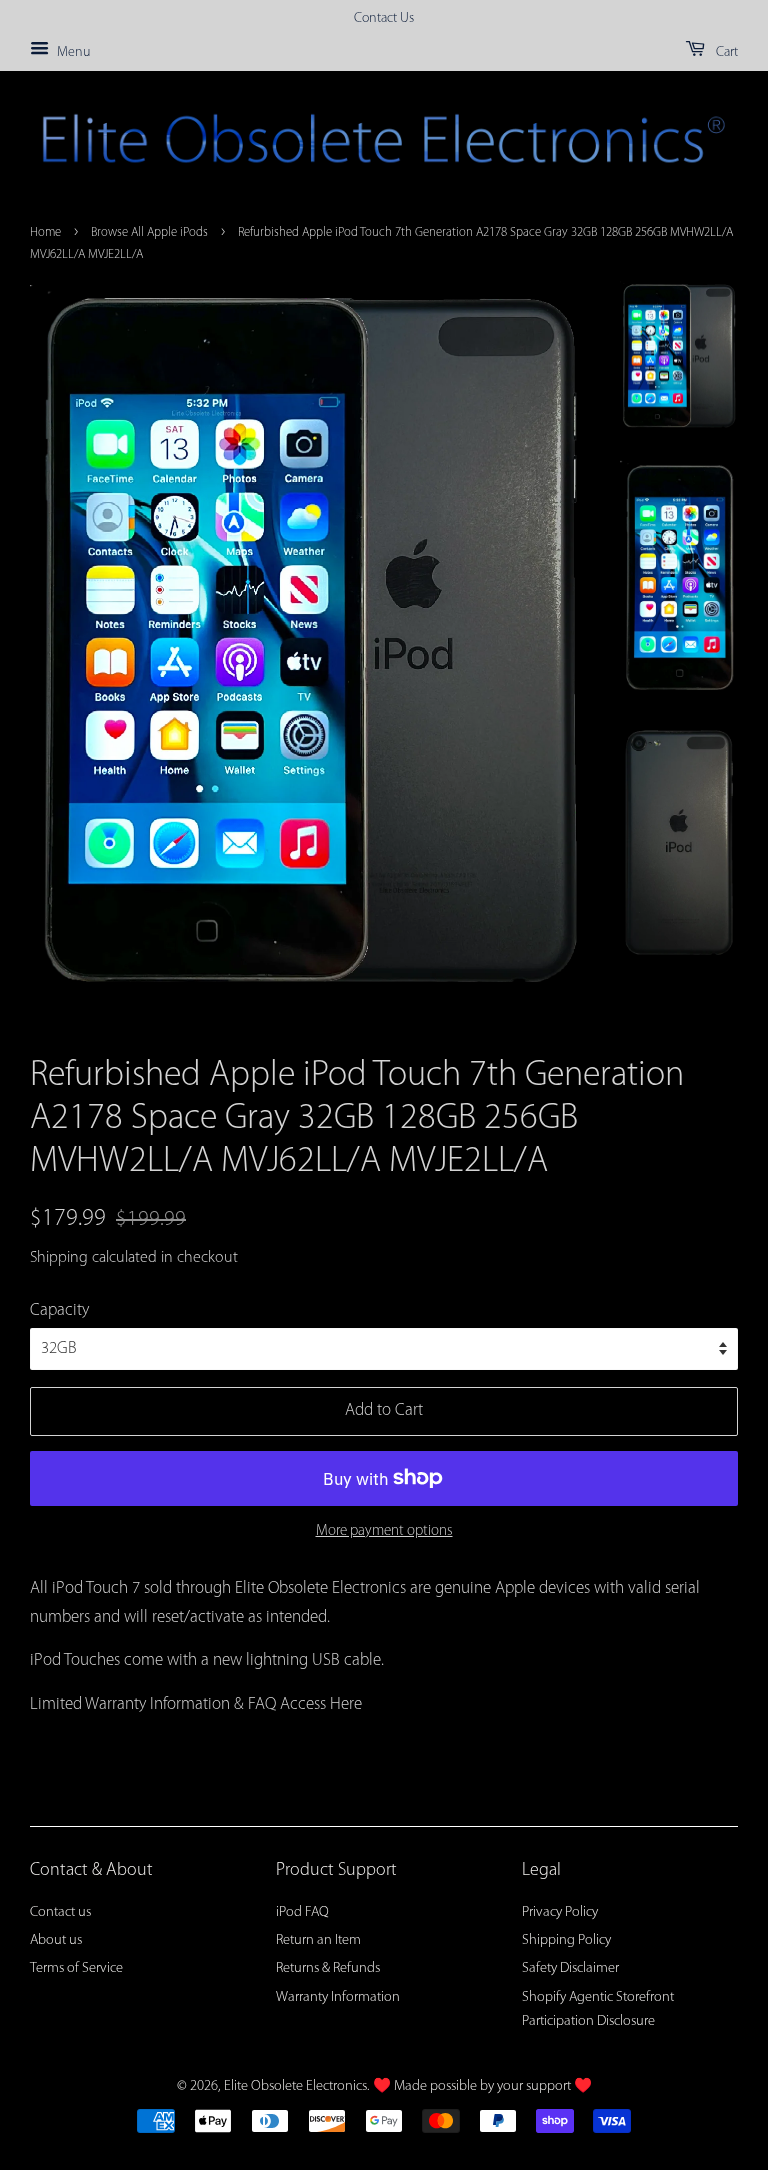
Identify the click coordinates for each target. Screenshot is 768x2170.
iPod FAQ (302, 1912)
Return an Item (318, 1940)
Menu (72, 52)
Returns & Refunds (328, 1968)
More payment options (384, 1531)
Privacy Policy (560, 1912)
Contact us (60, 1912)
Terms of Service (76, 1968)
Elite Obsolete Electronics (295, 2086)
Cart (725, 52)
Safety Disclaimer (570, 1968)
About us (56, 1940)
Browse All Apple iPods (149, 232)
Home (45, 232)
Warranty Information (338, 1997)
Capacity (59, 1310)
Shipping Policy (566, 1940)
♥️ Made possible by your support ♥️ (482, 2086)
